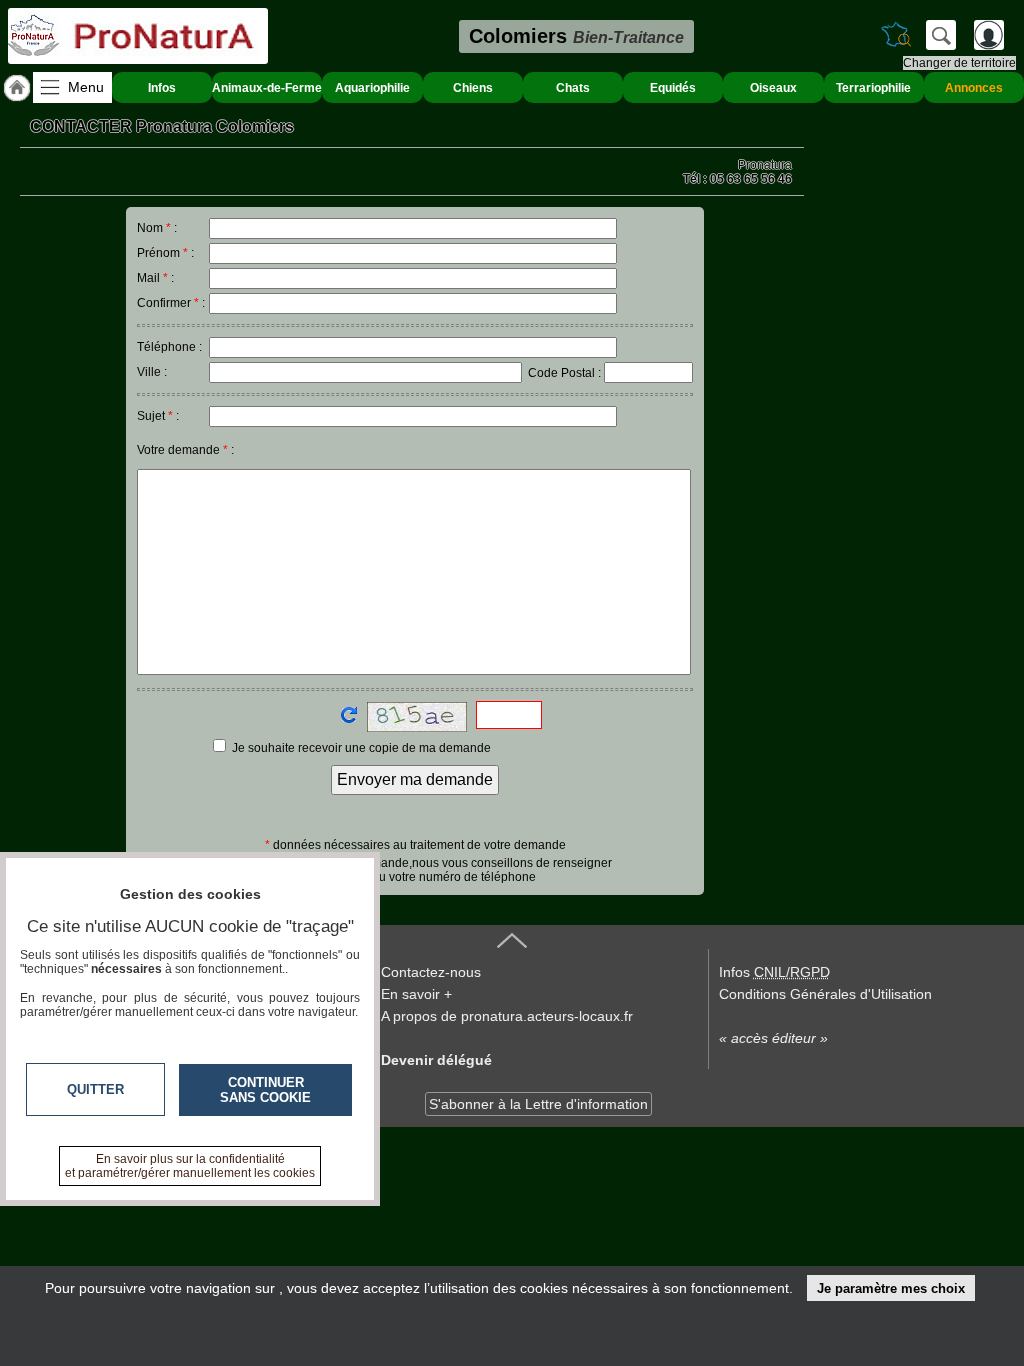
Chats (573, 88)
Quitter (95, 1089)
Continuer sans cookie (265, 1090)
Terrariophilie (873, 88)
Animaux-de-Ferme (267, 88)
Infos (162, 88)
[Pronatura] (138, 36)
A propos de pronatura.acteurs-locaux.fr (507, 1016)
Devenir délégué (436, 1060)
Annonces (974, 88)
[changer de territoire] (896, 35)
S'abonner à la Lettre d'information (538, 1104)
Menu (86, 87)
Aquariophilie (372, 88)
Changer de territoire (959, 63)
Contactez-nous (431, 972)
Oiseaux (773, 88)
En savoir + (416, 994)
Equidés (673, 88)
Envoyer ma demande (415, 779)
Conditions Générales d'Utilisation (825, 994)
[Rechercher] (941, 35)
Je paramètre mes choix (891, 1288)
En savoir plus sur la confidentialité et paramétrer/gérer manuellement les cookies (190, 1166)
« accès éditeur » (773, 1038)
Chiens (473, 88)
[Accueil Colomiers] (17, 88)
